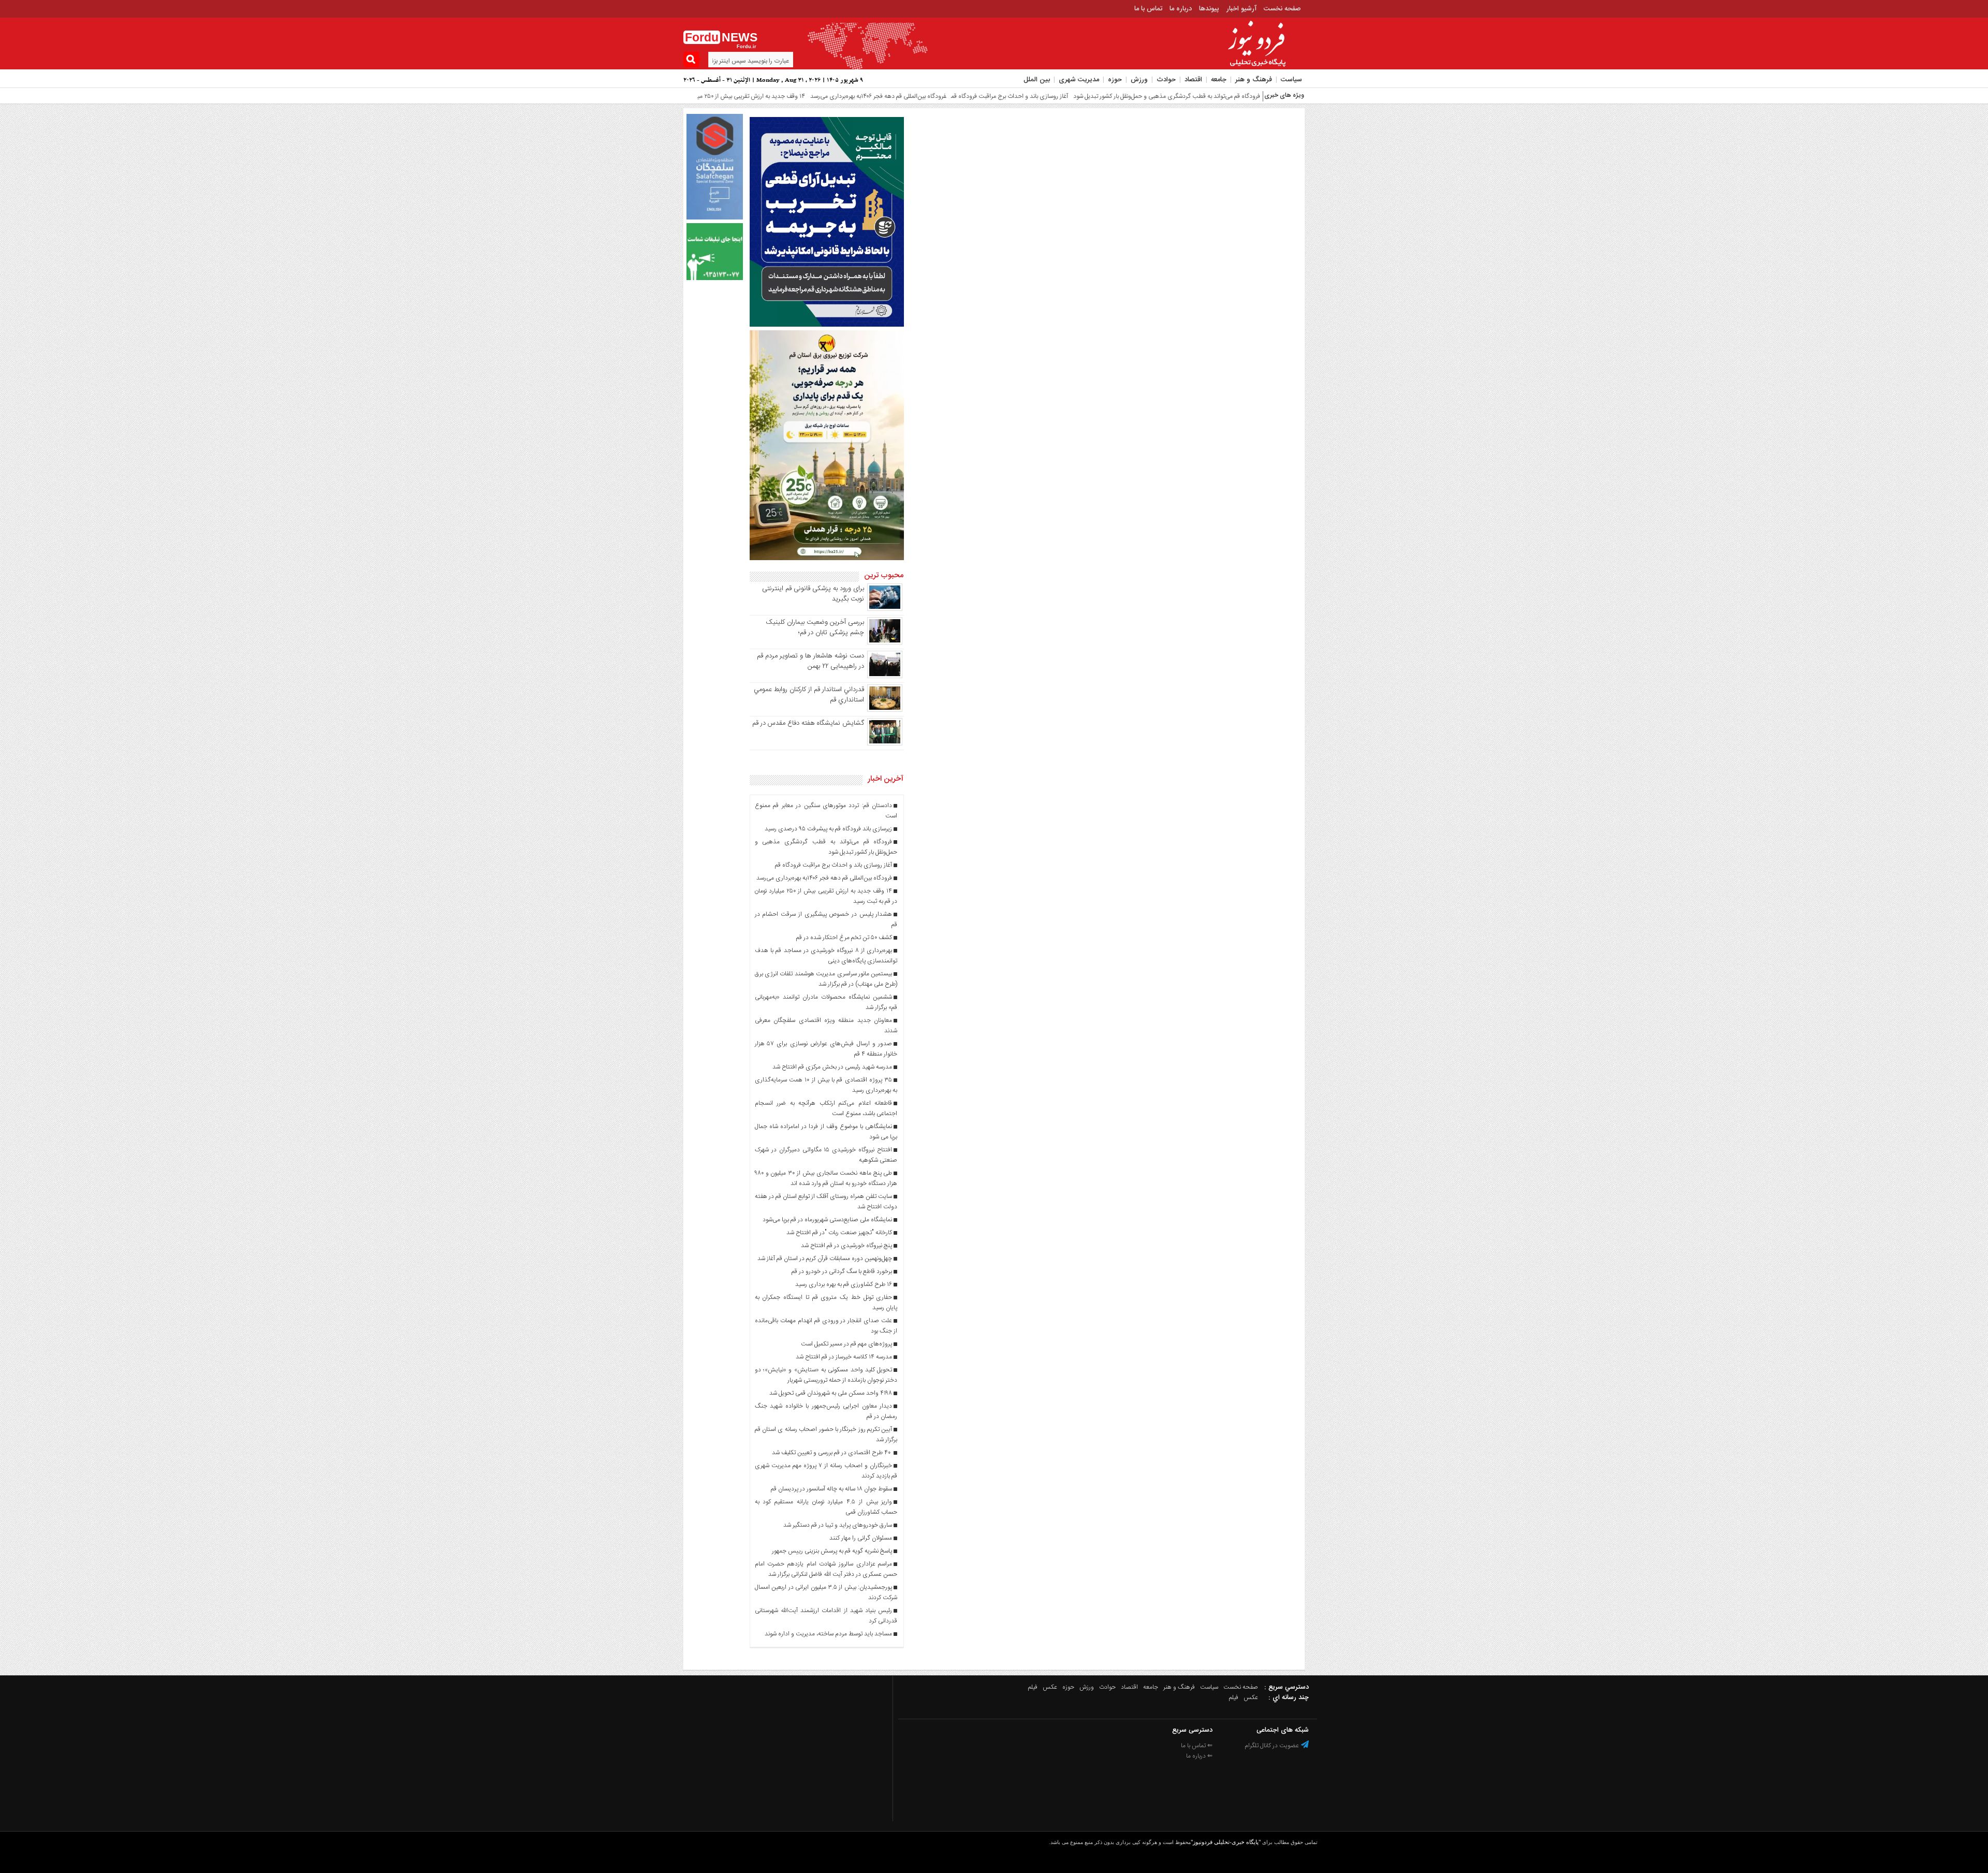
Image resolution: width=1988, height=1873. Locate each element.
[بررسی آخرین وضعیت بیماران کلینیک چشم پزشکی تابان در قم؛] (885, 643)
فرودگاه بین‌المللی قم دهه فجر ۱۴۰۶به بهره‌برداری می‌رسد (787, 96)
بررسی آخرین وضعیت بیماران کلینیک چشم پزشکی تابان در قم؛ (815, 627)
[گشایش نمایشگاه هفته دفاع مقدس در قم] (885, 744)
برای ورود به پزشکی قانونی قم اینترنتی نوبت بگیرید (813, 594)
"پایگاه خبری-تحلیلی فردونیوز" (1226, 1842)
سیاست (1291, 80)
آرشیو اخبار (1241, 9)
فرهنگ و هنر (1254, 80)
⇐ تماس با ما (1197, 1746)
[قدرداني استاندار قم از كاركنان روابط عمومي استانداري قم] (885, 710)
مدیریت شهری (1079, 80)
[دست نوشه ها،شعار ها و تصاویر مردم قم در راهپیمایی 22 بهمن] (885, 677)
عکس (1050, 1687)
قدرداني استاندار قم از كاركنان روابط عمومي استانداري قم (809, 695)
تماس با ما (1148, 9)
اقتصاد (1193, 80)
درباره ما (1181, 9)
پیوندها (1209, 9)
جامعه (1219, 80)
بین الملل (1037, 80)
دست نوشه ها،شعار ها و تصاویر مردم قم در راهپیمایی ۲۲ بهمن (810, 661)
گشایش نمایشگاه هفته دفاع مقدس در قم (808, 723)
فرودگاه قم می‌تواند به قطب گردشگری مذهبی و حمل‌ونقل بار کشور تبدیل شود (1076, 96)
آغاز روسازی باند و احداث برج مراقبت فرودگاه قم (918, 96)
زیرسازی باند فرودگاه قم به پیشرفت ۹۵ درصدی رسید (1238, 96)
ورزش (1139, 80)
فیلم (1033, 1687)
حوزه (1115, 80)
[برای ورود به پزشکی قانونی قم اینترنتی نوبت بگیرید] (885, 609)
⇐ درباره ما (1199, 1756)
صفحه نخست (1282, 9)
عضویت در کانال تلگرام (1273, 1746)
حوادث (1166, 80)
